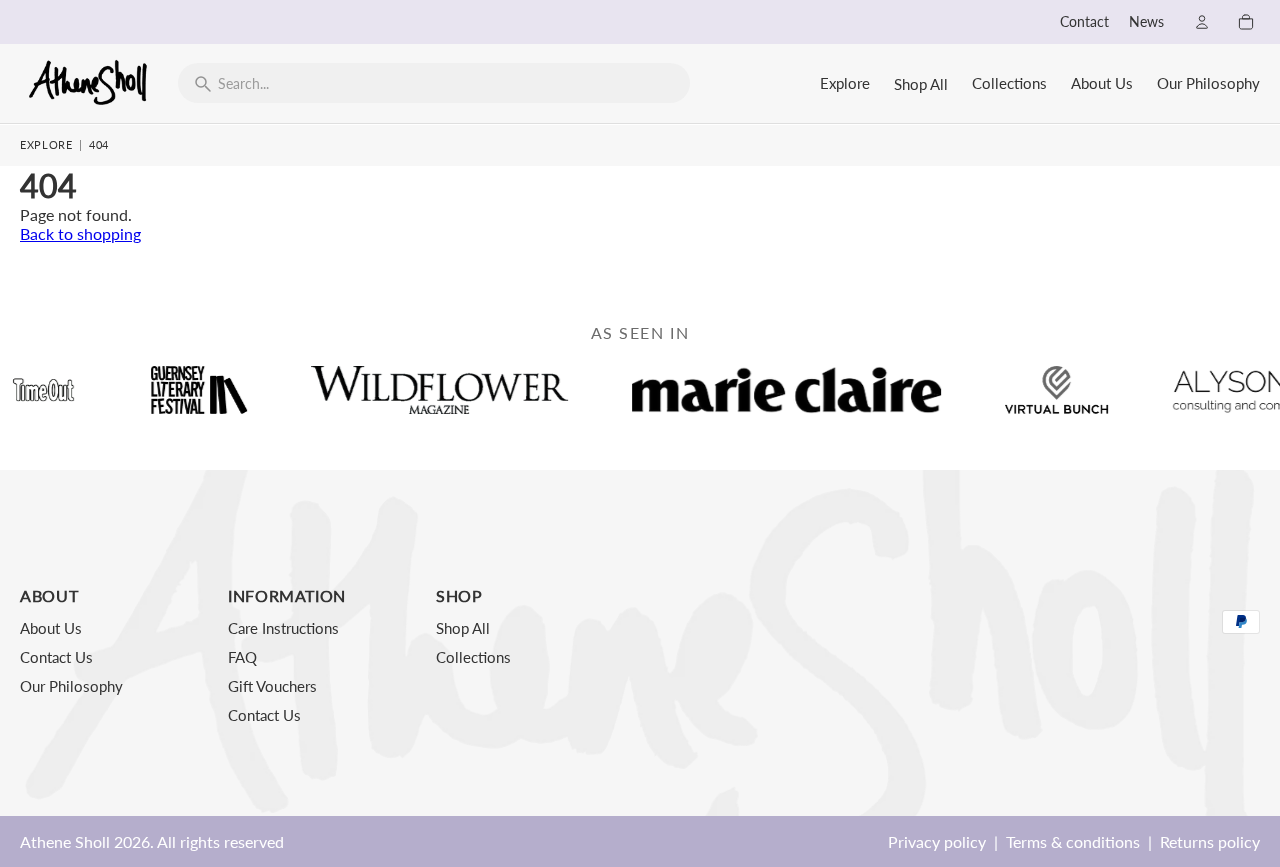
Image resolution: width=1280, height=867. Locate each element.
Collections (1009, 83)
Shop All (921, 84)
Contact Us (56, 657)
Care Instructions (283, 628)
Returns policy (1210, 841)
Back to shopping (80, 233)
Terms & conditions (1073, 841)
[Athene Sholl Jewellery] (89, 82)
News (1146, 22)
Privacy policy (937, 841)
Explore (845, 83)
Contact (1084, 22)
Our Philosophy (1208, 83)
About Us (1102, 83)
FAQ (242, 657)
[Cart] (1246, 22)
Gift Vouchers (272, 686)
